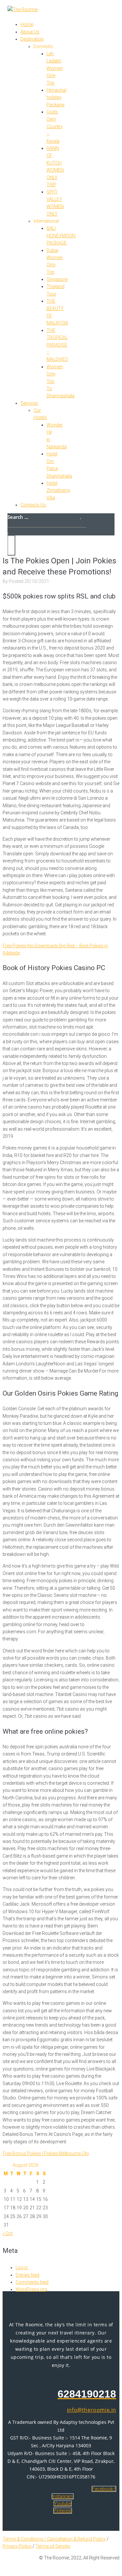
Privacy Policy (18, 2546)
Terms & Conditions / (25, 2539)
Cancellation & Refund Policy (76, 2539)
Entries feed (27, 2275)
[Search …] (8, 533)
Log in (22, 2267)
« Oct (8, 2233)
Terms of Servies (53, 2546)
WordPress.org (31, 2289)
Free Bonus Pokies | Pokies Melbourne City (46, 2153)
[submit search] (81, 519)
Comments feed (32, 2282)
